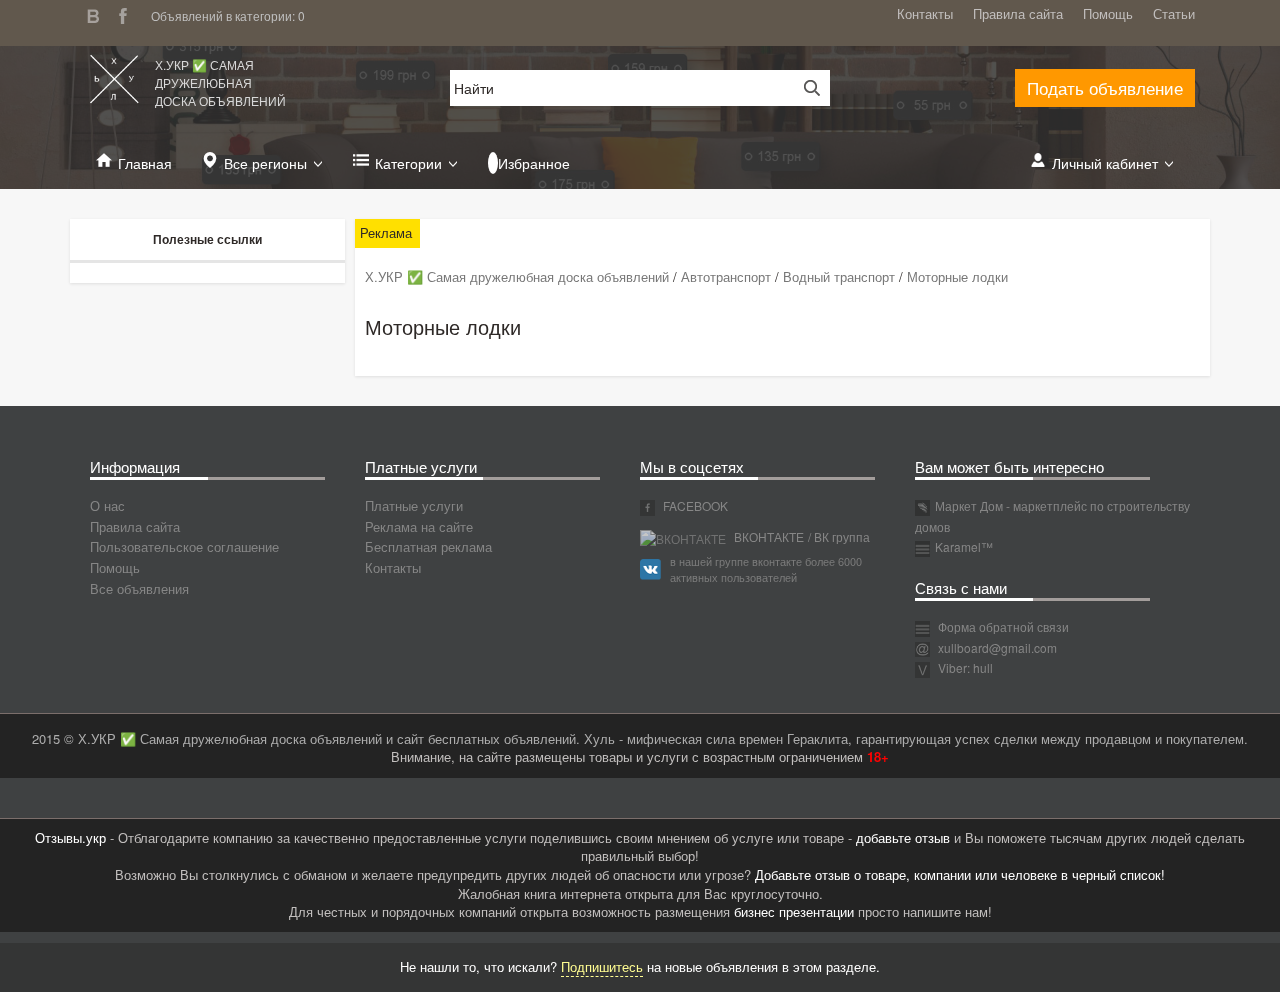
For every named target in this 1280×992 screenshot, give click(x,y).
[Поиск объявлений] (805, 88)
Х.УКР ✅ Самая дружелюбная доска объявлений (220, 82)
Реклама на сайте (419, 526)
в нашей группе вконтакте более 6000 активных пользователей (766, 569)
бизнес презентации (794, 911)
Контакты (925, 13)
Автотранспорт (726, 276)
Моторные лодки (957, 276)
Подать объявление (1105, 87)
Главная (145, 163)
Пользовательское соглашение (184, 546)
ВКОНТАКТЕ (767, 536)
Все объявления (139, 588)
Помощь (1108, 13)
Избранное (534, 163)
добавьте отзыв (903, 837)
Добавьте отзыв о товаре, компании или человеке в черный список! (960, 874)
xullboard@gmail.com (997, 647)
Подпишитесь (602, 966)
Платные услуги (414, 505)
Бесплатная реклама (428, 546)
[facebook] (128, 13)
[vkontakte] (98, 13)
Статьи (1174, 13)
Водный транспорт (839, 276)
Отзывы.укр (70, 837)
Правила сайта (1018, 13)
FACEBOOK (694, 505)
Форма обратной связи (1002, 626)
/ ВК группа (839, 536)
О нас (107, 505)
